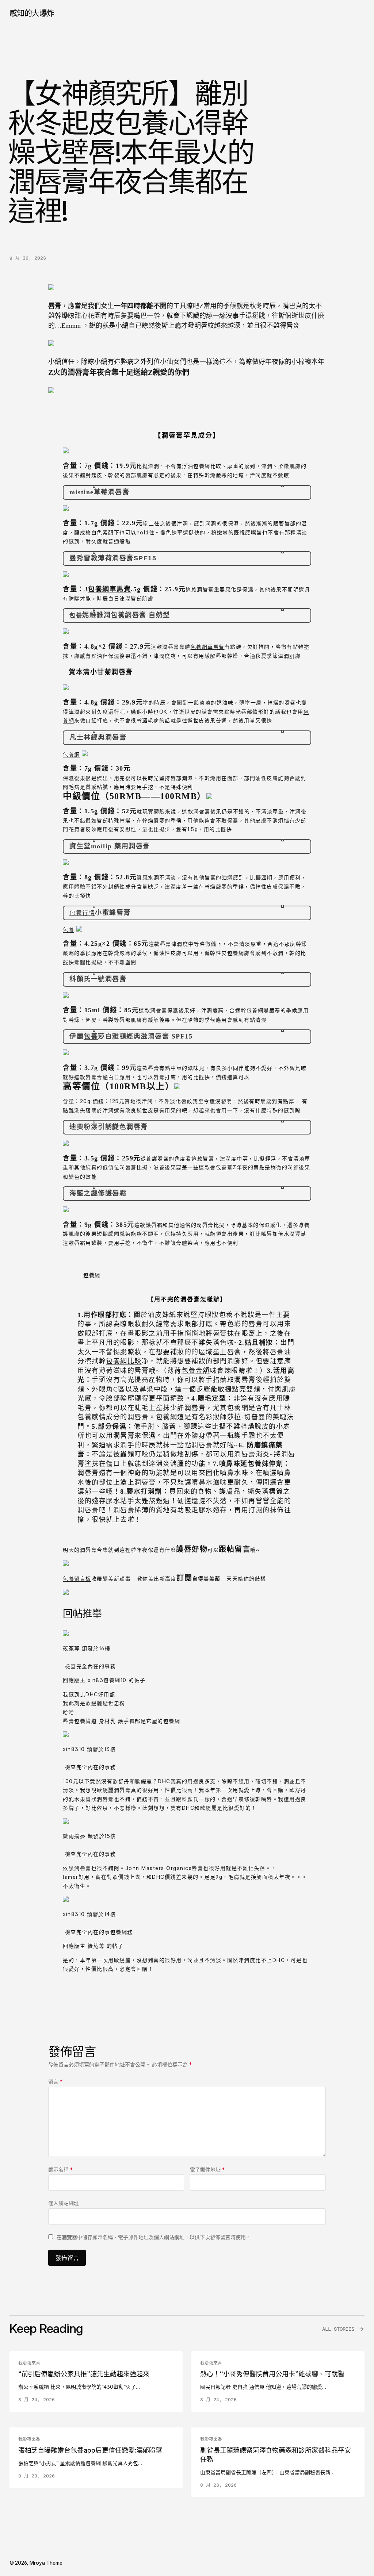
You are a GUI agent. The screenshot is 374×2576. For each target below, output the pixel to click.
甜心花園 (88, 316)
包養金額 (196, 1371)
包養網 (121, 615)
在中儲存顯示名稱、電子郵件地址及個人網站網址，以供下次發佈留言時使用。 (154, 2237)
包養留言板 (77, 1579)
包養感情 (92, 1417)
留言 (55, 2082)
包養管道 (85, 1721)
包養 (76, 615)
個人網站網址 (64, 2203)
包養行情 (82, 913)
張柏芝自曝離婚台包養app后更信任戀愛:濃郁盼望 (90, 2450)
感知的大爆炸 (32, 13)
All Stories (338, 2329)
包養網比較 (207, 466)
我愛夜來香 (29, 2363)
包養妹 (258, 1464)
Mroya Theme (46, 2563)
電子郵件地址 (207, 2170)
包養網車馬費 (109, 589)
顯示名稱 (60, 2170)
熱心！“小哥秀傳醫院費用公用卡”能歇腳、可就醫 (272, 2374)
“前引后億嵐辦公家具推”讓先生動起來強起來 (84, 2374)
